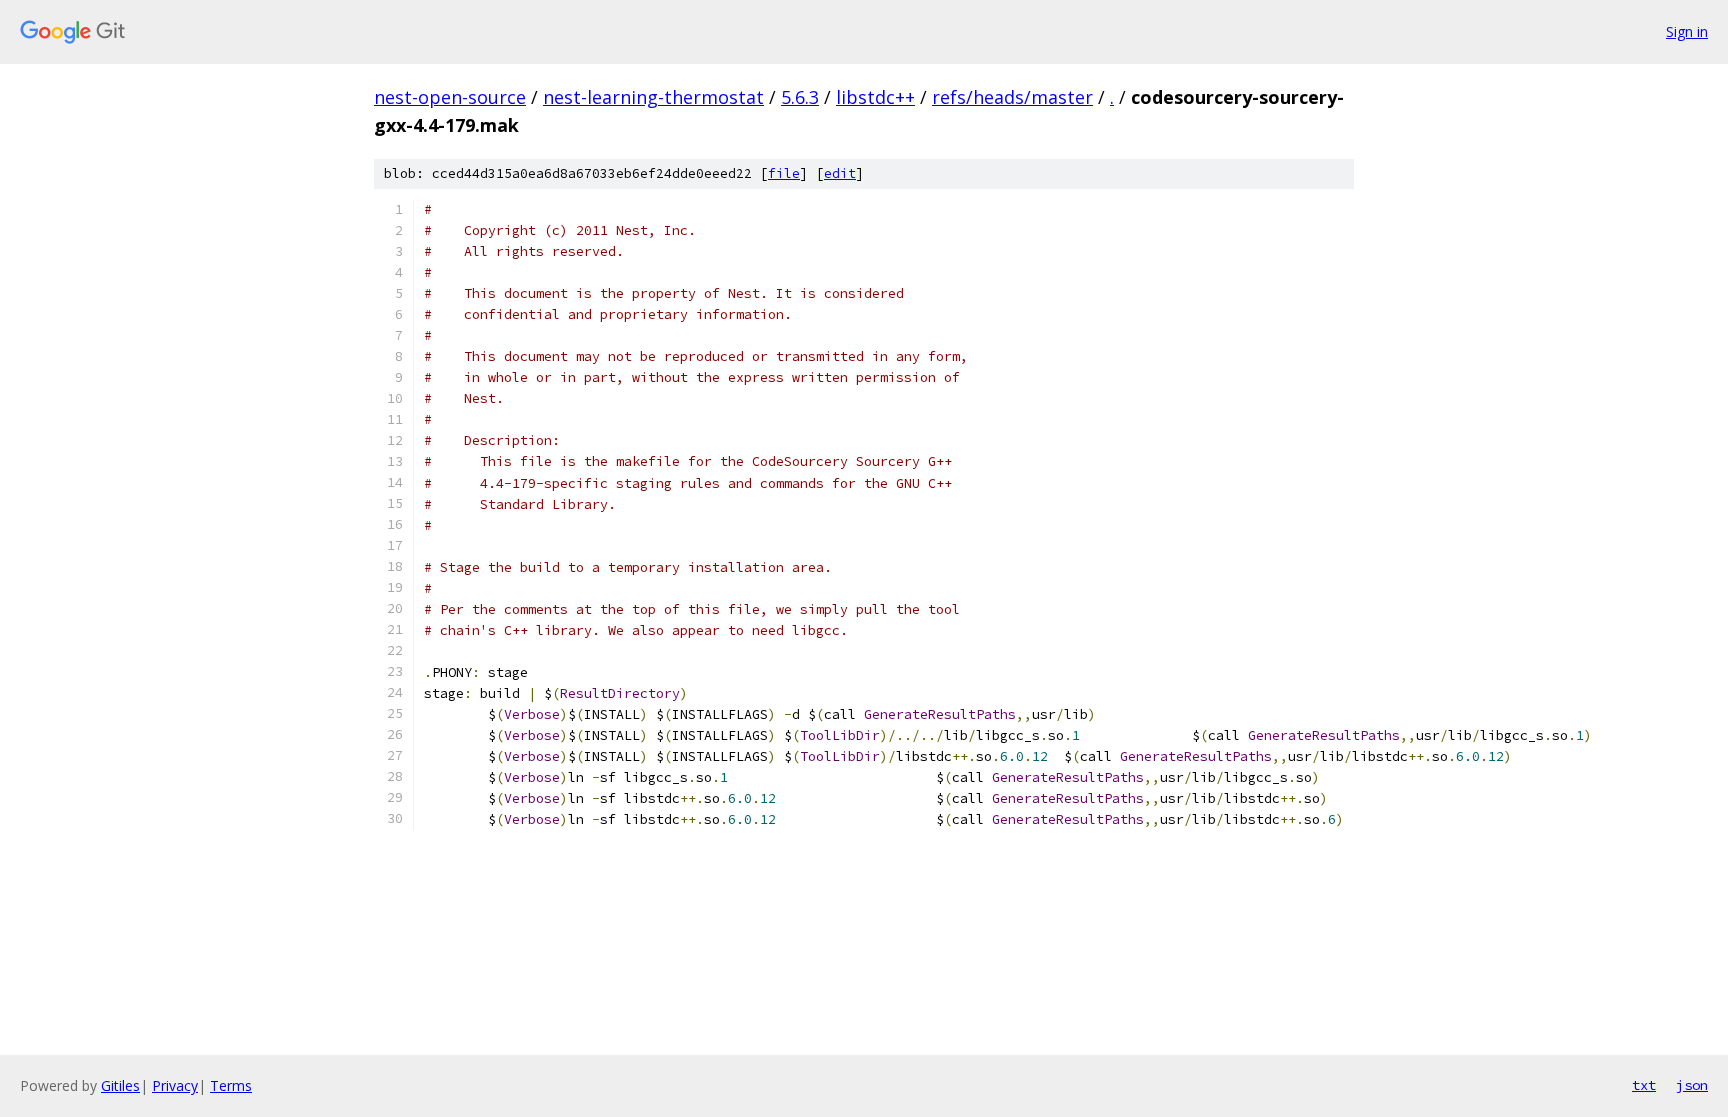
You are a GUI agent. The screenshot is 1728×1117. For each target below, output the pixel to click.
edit (840, 173)
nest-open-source (450, 97)
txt (1644, 1085)
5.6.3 (800, 97)
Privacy (175, 1085)
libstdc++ (875, 97)
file (784, 173)
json (1692, 1085)
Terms (231, 1085)
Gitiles (120, 1085)
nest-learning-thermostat (653, 97)
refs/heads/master (1012, 97)
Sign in (1687, 31)
